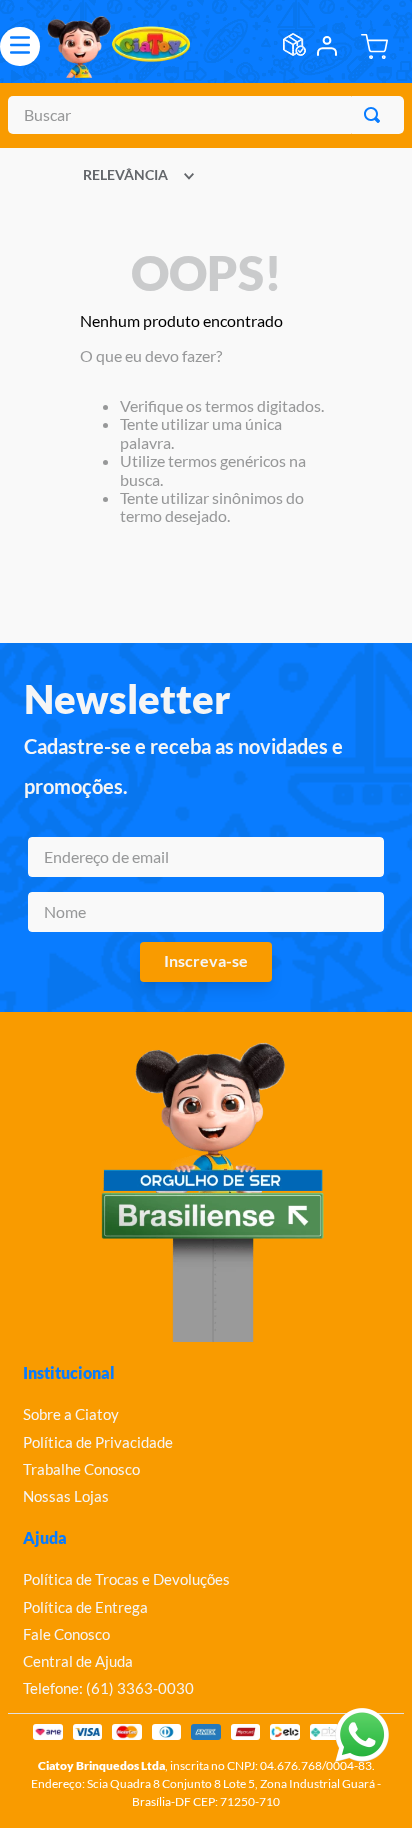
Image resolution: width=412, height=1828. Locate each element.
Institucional (69, 1372)
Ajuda (45, 1537)
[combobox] (206, 115)
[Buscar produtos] (376, 115)
